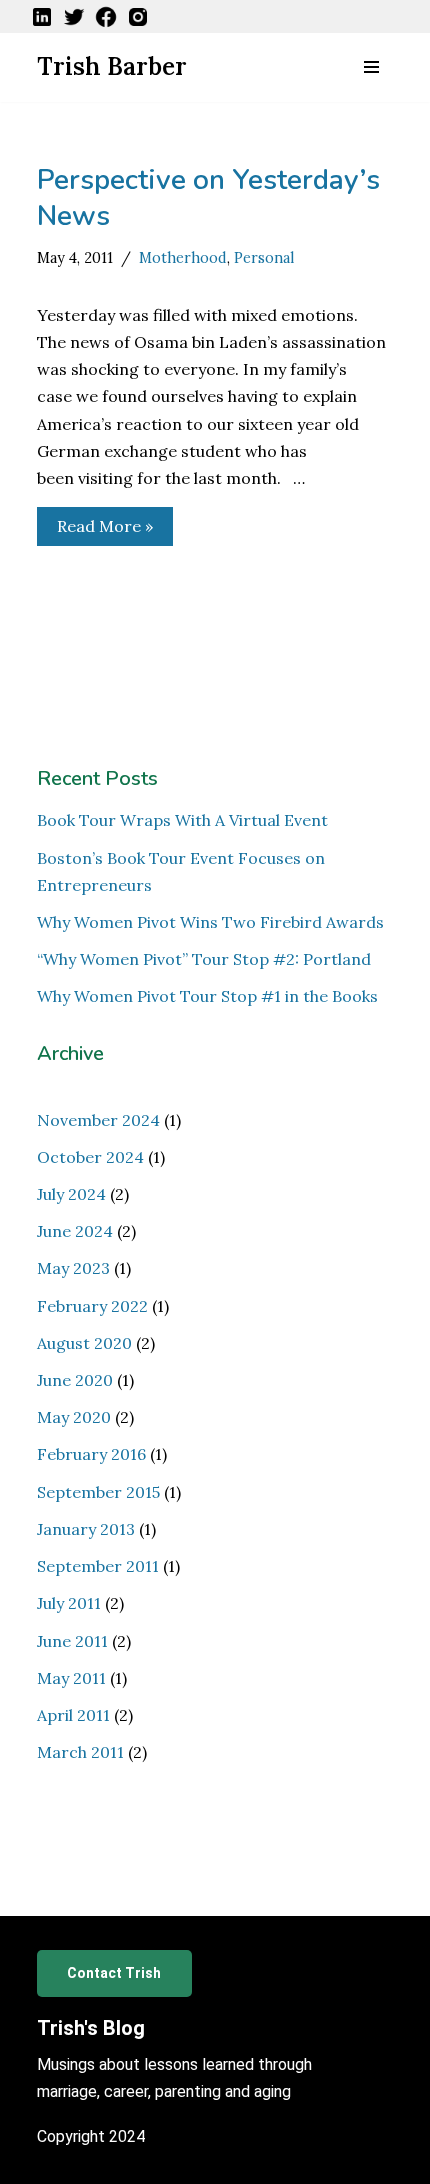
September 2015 (98, 1492)
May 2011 (71, 1678)
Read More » (95, 530)
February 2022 (92, 1306)
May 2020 (74, 1417)
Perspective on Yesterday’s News (208, 198)
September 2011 (98, 1566)
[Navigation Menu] (371, 67)
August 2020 (84, 1343)
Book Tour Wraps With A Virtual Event (182, 820)
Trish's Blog (91, 2028)
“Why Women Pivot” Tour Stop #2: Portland (204, 959)
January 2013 (86, 1529)
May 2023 (73, 1268)
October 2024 (90, 1157)
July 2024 (71, 1194)
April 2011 (73, 1715)
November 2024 (98, 1120)
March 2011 (80, 1752)
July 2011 (69, 1603)
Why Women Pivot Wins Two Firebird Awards (210, 922)
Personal (264, 258)
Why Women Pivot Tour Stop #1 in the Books (207, 996)
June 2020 (75, 1380)
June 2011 (72, 1641)
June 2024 (75, 1231)
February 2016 (91, 1454)
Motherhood (183, 258)
